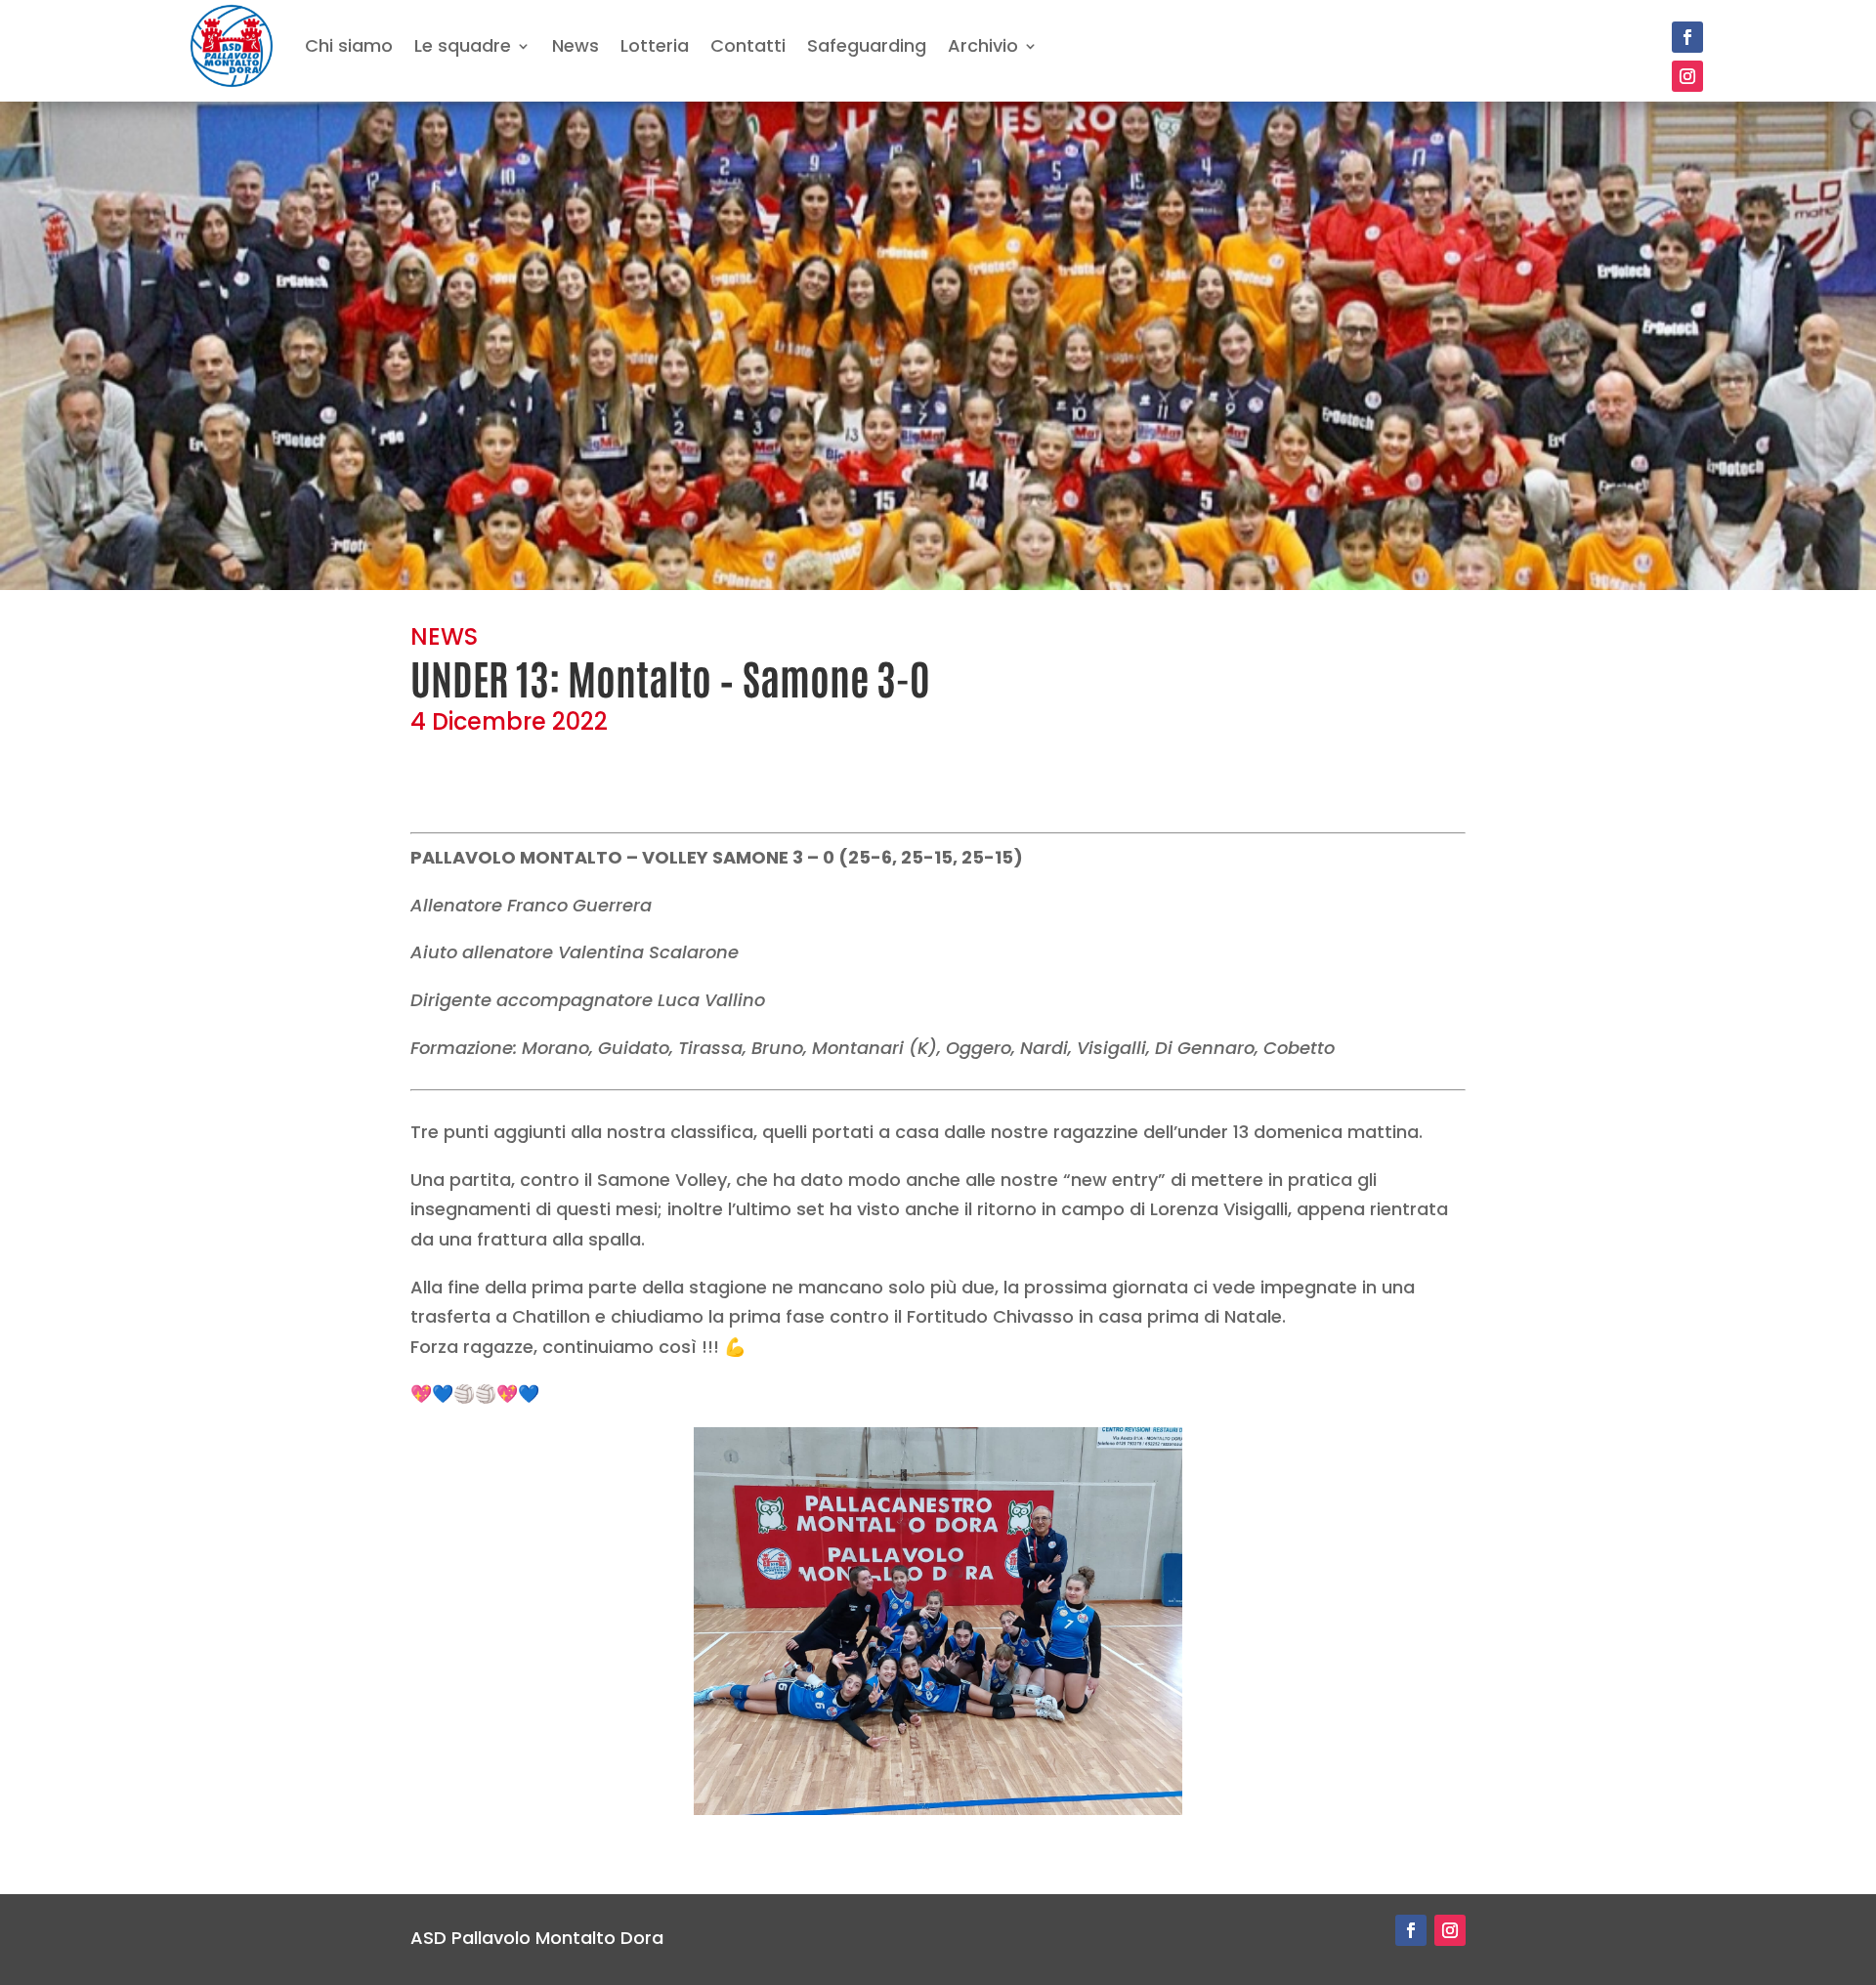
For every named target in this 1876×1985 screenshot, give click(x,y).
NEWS (444, 636)
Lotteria (655, 45)
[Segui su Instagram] (1687, 76)
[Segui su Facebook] (1687, 37)
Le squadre (463, 45)
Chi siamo (349, 45)
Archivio (983, 45)
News (576, 45)
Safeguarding (867, 45)
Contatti (748, 45)
